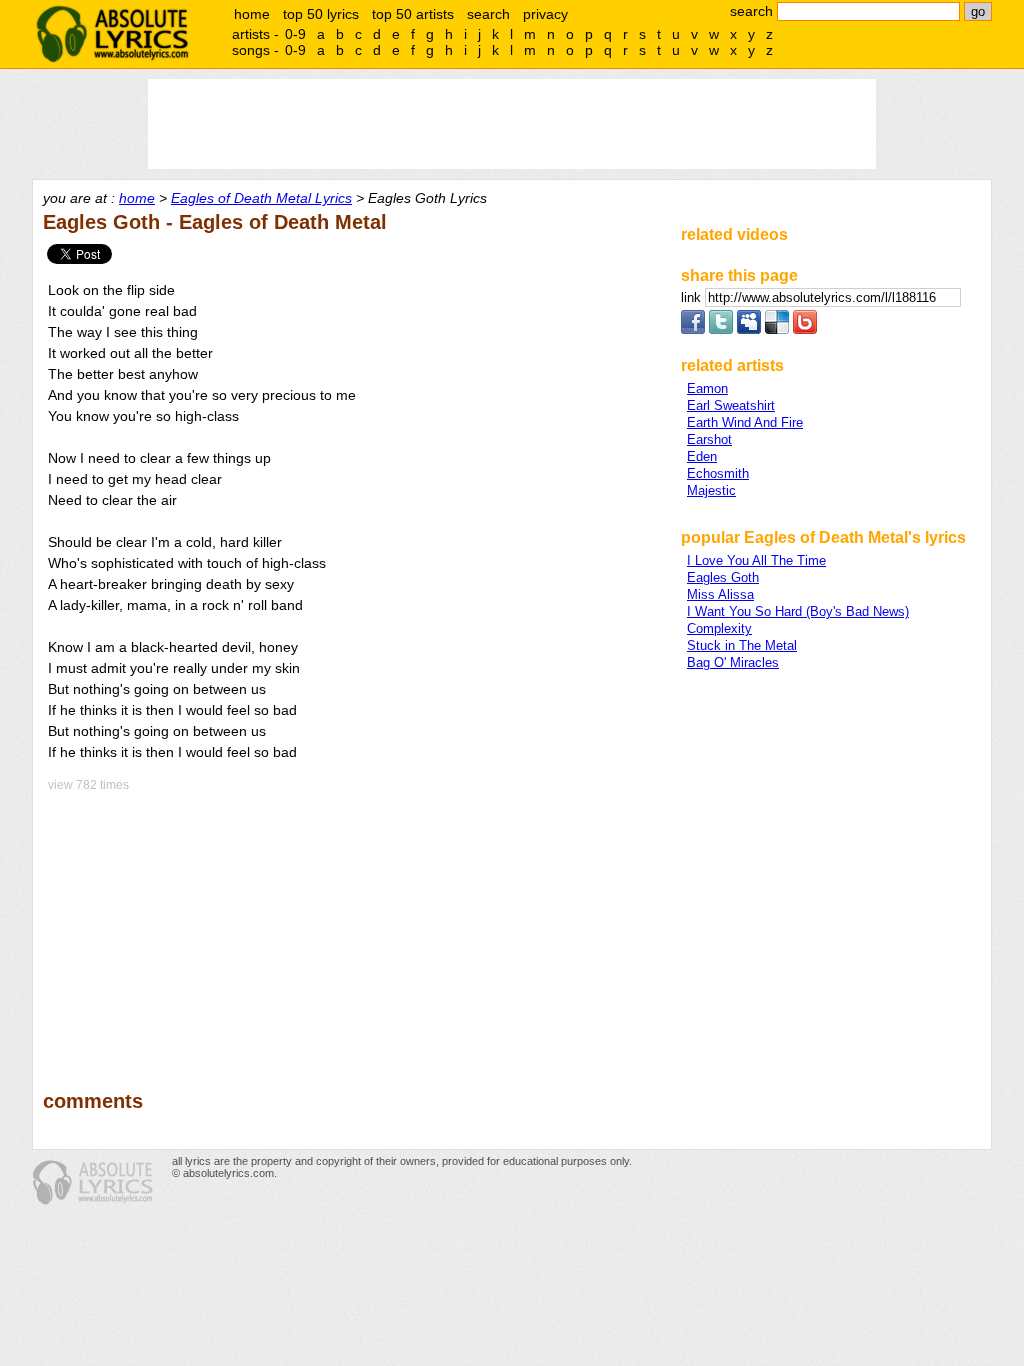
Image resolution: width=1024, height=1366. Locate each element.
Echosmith (718, 473)
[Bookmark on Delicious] (777, 329)
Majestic (711, 490)
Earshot (709, 439)
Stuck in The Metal (742, 645)
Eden (702, 456)
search (488, 14)
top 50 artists (413, 14)
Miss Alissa (720, 594)
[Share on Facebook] (693, 329)
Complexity (719, 628)
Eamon (707, 388)
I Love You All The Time (756, 560)
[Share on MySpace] (749, 329)
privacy (545, 14)
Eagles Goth (723, 577)
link (693, 297)
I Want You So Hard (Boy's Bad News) (798, 611)
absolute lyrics (112, 34)
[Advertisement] (353, 927)
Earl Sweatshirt (731, 405)
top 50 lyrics (321, 14)
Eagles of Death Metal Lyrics (261, 198)
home (252, 14)
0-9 (295, 34)
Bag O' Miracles (733, 662)
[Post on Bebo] (805, 329)
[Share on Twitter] (721, 329)
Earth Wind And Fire (745, 422)
